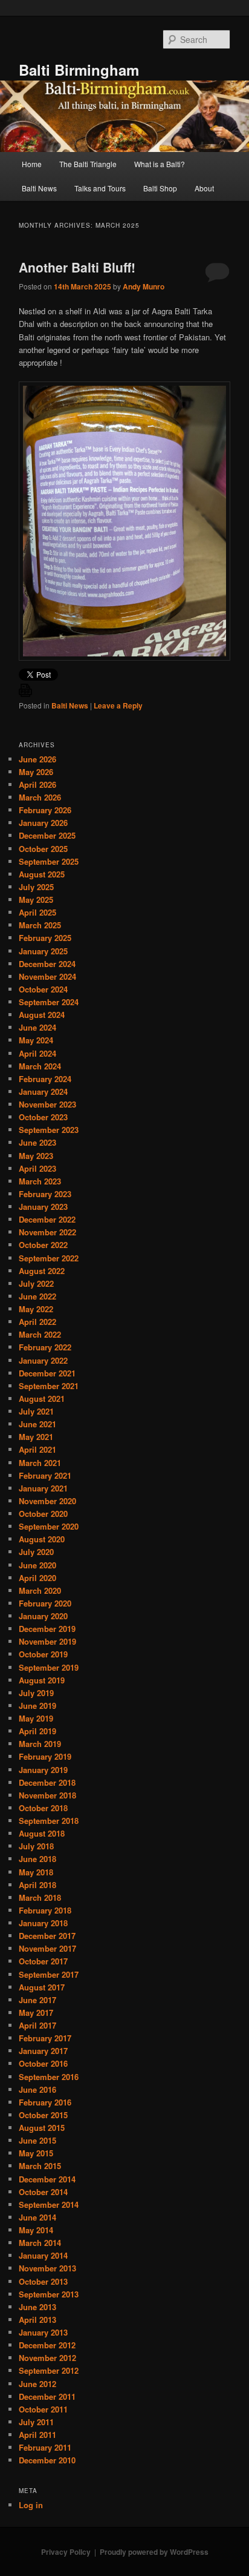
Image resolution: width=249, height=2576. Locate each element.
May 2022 (36, 1309)
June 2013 (37, 2307)
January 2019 (43, 1770)
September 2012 (49, 2370)
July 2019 (36, 1693)
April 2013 (37, 2320)
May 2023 (36, 1156)
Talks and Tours (100, 188)
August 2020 (42, 1539)
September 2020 (49, 1526)
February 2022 (45, 1347)
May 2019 (36, 1718)
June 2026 (37, 759)
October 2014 (43, 2192)
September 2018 (49, 1821)
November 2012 (47, 2358)
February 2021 (45, 1475)
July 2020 (36, 1552)
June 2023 (37, 1142)
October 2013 (43, 2281)
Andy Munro (144, 286)
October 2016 (43, 2063)
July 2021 (36, 1411)
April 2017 (37, 2025)
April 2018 (37, 1885)
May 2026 (36, 772)
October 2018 (43, 1808)
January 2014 (43, 2255)
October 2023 (43, 1117)
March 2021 (40, 1463)
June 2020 (37, 1565)
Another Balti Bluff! (77, 267)
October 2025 (43, 849)
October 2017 (43, 1961)
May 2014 (36, 2230)
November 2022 (47, 1232)
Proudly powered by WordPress (154, 2552)
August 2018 (42, 1833)
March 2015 (40, 2166)
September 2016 (49, 2077)
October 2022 (43, 1245)
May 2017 (36, 2013)
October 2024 (43, 989)
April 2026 (37, 784)
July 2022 (36, 1283)
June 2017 (37, 2000)
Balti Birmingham (79, 70)
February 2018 (45, 1910)
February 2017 (45, 2038)
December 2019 (47, 1629)
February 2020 (45, 1603)
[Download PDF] (25, 694)
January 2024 (43, 1091)
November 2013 (47, 2268)
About (204, 188)
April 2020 (37, 1578)
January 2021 (43, 1488)
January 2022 (43, 1360)
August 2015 (42, 2128)
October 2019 (43, 1654)
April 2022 (37, 1322)
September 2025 (49, 861)
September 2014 (49, 2204)
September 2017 (49, 1974)
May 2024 (36, 1040)
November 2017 (47, 1948)
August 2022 (42, 1271)
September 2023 (49, 1130)
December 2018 (47, 1782)
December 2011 (47, 2396)
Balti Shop (160, 188)
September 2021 (49, 1386)
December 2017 (47, 1936)
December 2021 (47, 1373)
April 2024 (37, 1053)
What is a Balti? (160, 164)
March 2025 (40, 925)
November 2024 (47, 976)
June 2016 (37, 2089)
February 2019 (45, 1756)
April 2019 (37, 1731)
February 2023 (45, 1194)
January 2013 (43, 2332)
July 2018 (36, 1846)
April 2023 (37, 1168)
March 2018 (40, 1897)
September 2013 (49, 2294)
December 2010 (47, 2460)
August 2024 (42, 1015)
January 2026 (43, 823)
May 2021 (36, 1437)
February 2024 (45, 1079)
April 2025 (37, 912)
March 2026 (40, 797)
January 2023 (43, 1207)
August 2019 (42, 1680)
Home (32, 164)
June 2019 (37, 1706)
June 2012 (37, 2384)
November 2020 (47, 1501)
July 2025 (36, 887)
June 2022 (37, 1296)
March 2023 (40, 1181)
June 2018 (37, 1859)
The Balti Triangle (88, 164)
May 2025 (36, 900)
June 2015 (37, 2140)
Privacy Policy (66, 2552)
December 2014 (47, 2179)
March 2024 (40, 1066)
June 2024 (37, 1027)
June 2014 (37, 2217)
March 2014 (40, 2243)
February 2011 (45, 2447)
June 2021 (37, 1424)
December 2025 (47, 835)
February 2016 (45, 2102)
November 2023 (47, 1104)
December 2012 (47, 2345)
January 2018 (43, 1923)
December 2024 (47, 964)
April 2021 (37, 1449)
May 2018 (36, 1872)
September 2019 (49, 1667)
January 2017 (43, 2051)
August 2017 (42, 1987)
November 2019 (47, 1641)
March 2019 (40, 1744)
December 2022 (47, 1219)
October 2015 (43, 2115)
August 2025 (42, 874)
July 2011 (36, 2422)
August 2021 (42, 1399)
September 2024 (49, 1002)
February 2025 (45, 938)
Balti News (39, 188)
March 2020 (40, 1590)
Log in (31, 2505)
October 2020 (43, 1514)
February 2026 (45, 810)
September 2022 (49, 1258)
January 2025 (43, 951)
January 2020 (43, 1616)
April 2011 (37, 2435)
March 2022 (40, 1334)
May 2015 (36, 2153)
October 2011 (43, 2409)
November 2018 (47, 1795)
